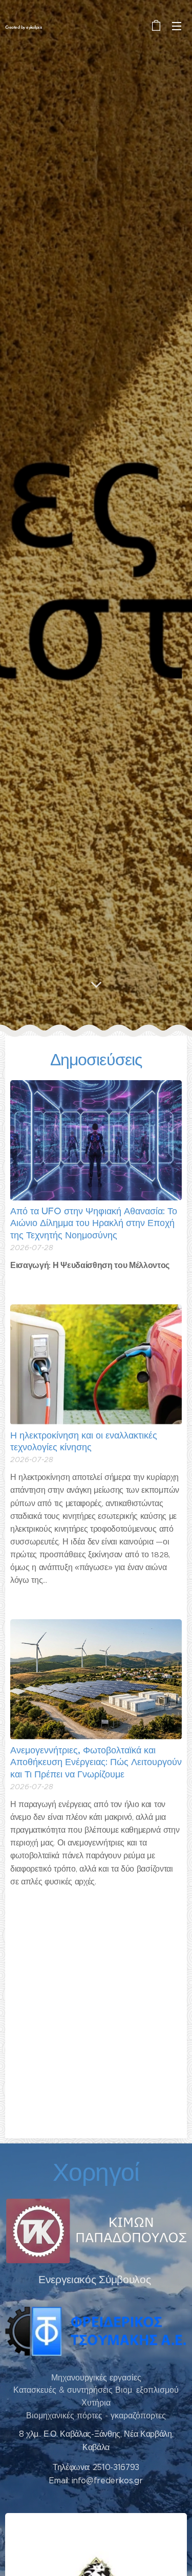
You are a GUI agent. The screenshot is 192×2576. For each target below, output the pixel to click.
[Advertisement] (96, 2027)
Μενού (177, 26)
